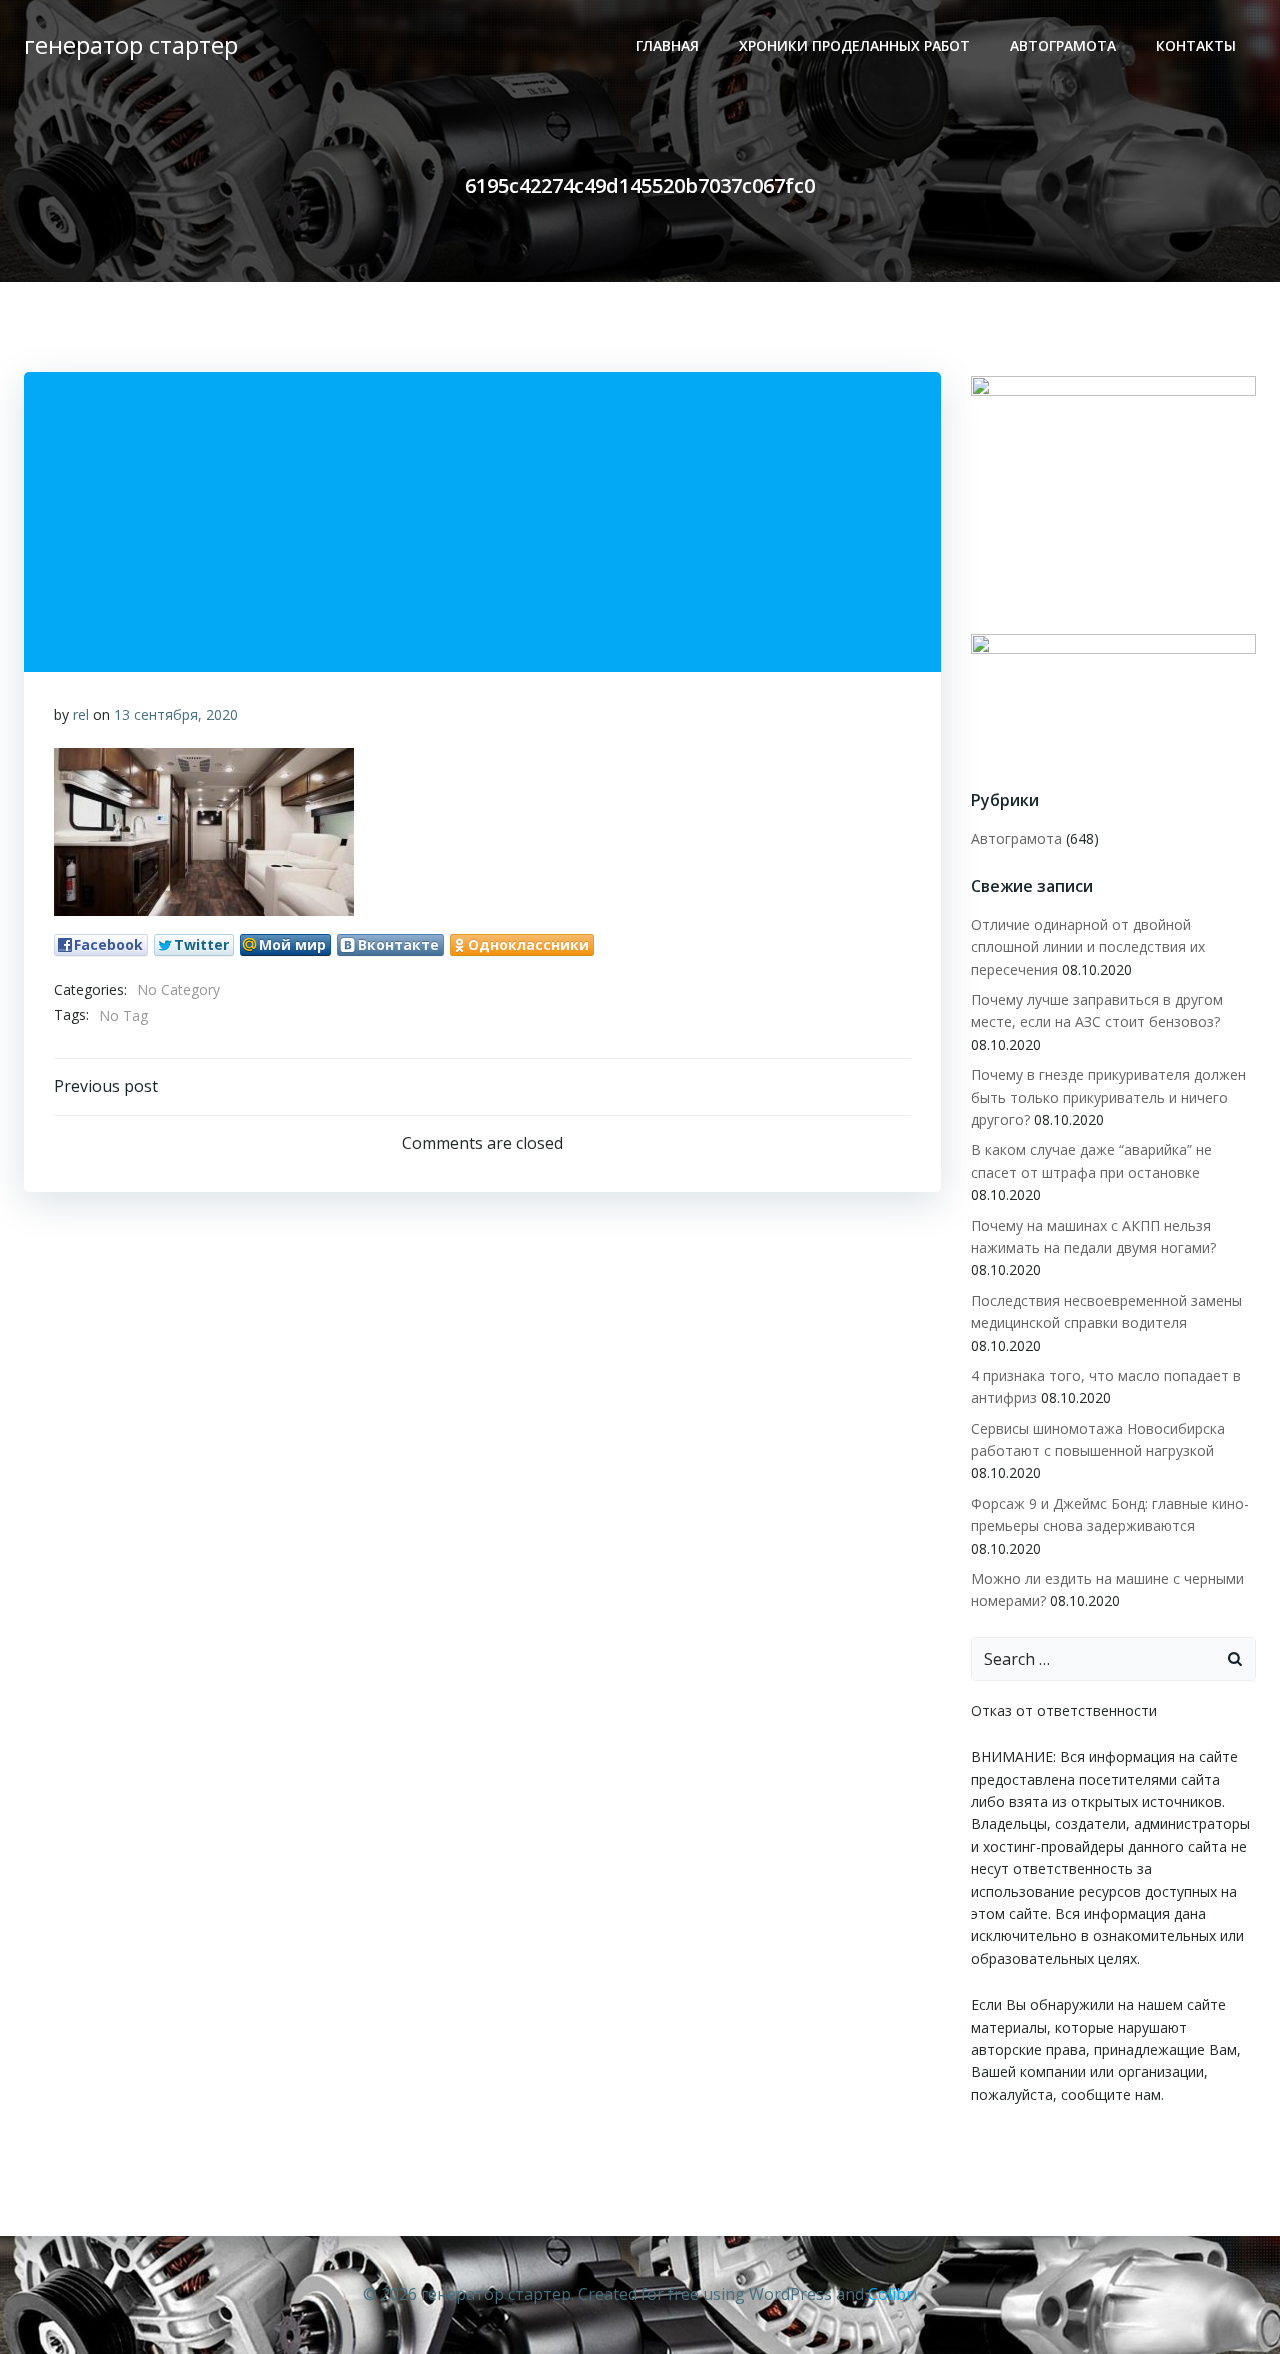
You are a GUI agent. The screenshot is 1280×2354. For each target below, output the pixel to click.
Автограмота (1063, 45)
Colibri (892, 2294)
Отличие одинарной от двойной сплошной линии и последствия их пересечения (1088, 947)
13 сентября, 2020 (176, 714)
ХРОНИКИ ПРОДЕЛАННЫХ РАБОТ (854, 45)
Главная (667, 45)
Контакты (1196, 45)
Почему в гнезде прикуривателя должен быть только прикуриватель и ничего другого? (1108, 1097)
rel (81, 714)
